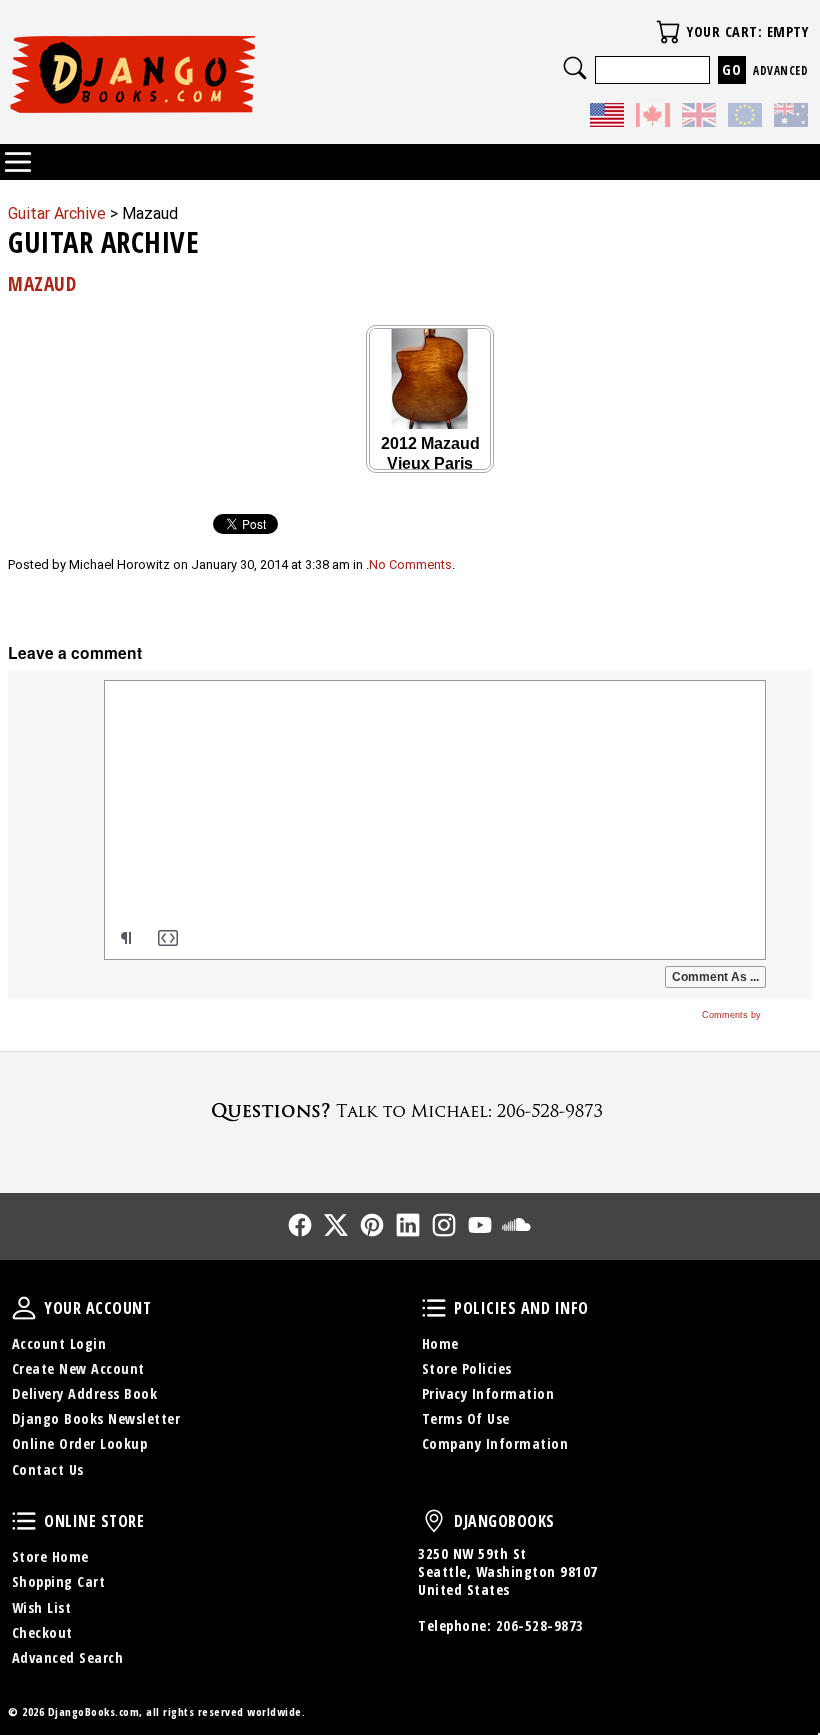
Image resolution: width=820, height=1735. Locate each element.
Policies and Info (434, 1308)
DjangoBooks (434, 1521)
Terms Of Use (466, 1418)
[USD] (607, 117)
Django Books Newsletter (96, 1418)
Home (440, 1343)
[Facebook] (300, 1225)
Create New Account (78, 1368)
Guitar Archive (57, 213)
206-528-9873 (540, 1625)
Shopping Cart (59, 1581)
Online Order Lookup (80, 1443)
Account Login (59, 1343)
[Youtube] (480, 1225)
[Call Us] (410, 1110)
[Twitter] (336, 1225)
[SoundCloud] (516, 1225)
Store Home (50, 1556)
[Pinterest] (372, 1225)
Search (575, 68)
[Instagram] (444, 1225)
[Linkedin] (408, 1225)
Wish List (42, 1607)
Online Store (24, 1521)
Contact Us (48, 1469)
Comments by (733, 1015)
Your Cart (668, 32)
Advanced (780, 70)
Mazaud (42, 283)
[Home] (209, 74)
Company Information (495, 1443)
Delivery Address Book (85, 1393)
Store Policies (467, 1368)
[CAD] (653, 117)
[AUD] (791, 117)
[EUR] (745, 117)
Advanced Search (68, 1657)
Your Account (24, 1308)
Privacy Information (488, 1393)
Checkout (42, 1632)
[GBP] (699, 117)
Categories (18, 162)
